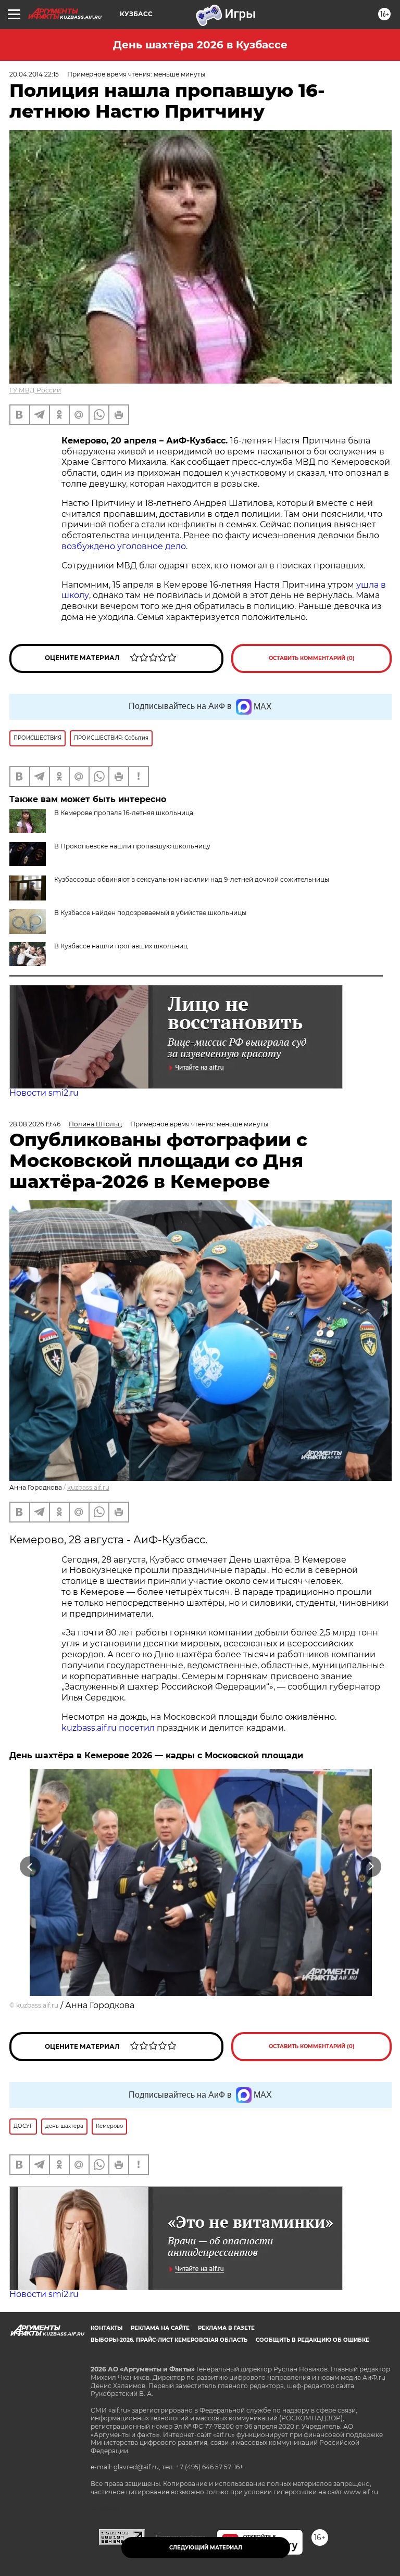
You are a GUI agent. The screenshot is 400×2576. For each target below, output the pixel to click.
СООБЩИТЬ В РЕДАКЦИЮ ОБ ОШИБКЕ (312, 2340)
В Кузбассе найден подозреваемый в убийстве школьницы (150, 913)
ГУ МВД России (35, 390)
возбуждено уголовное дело (124, 546)
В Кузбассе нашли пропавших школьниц (121, 946)
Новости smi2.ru (44, 1093)
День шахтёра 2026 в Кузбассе (200, 45)
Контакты (107, 2328)
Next (371, 1866)
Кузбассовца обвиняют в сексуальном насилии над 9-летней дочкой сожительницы (192, 879)
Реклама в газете (226, 2328)
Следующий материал (206, 2548)
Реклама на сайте (160, 2328)
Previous (30, 1866)
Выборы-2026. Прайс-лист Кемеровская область (169, 2340)
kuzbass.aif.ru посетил (108, 1728)
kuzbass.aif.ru (88, 1487)
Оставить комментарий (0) (312, 658)
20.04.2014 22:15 (34, 74)
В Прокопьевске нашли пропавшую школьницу (132, 846)
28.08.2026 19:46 (35, 1124)
